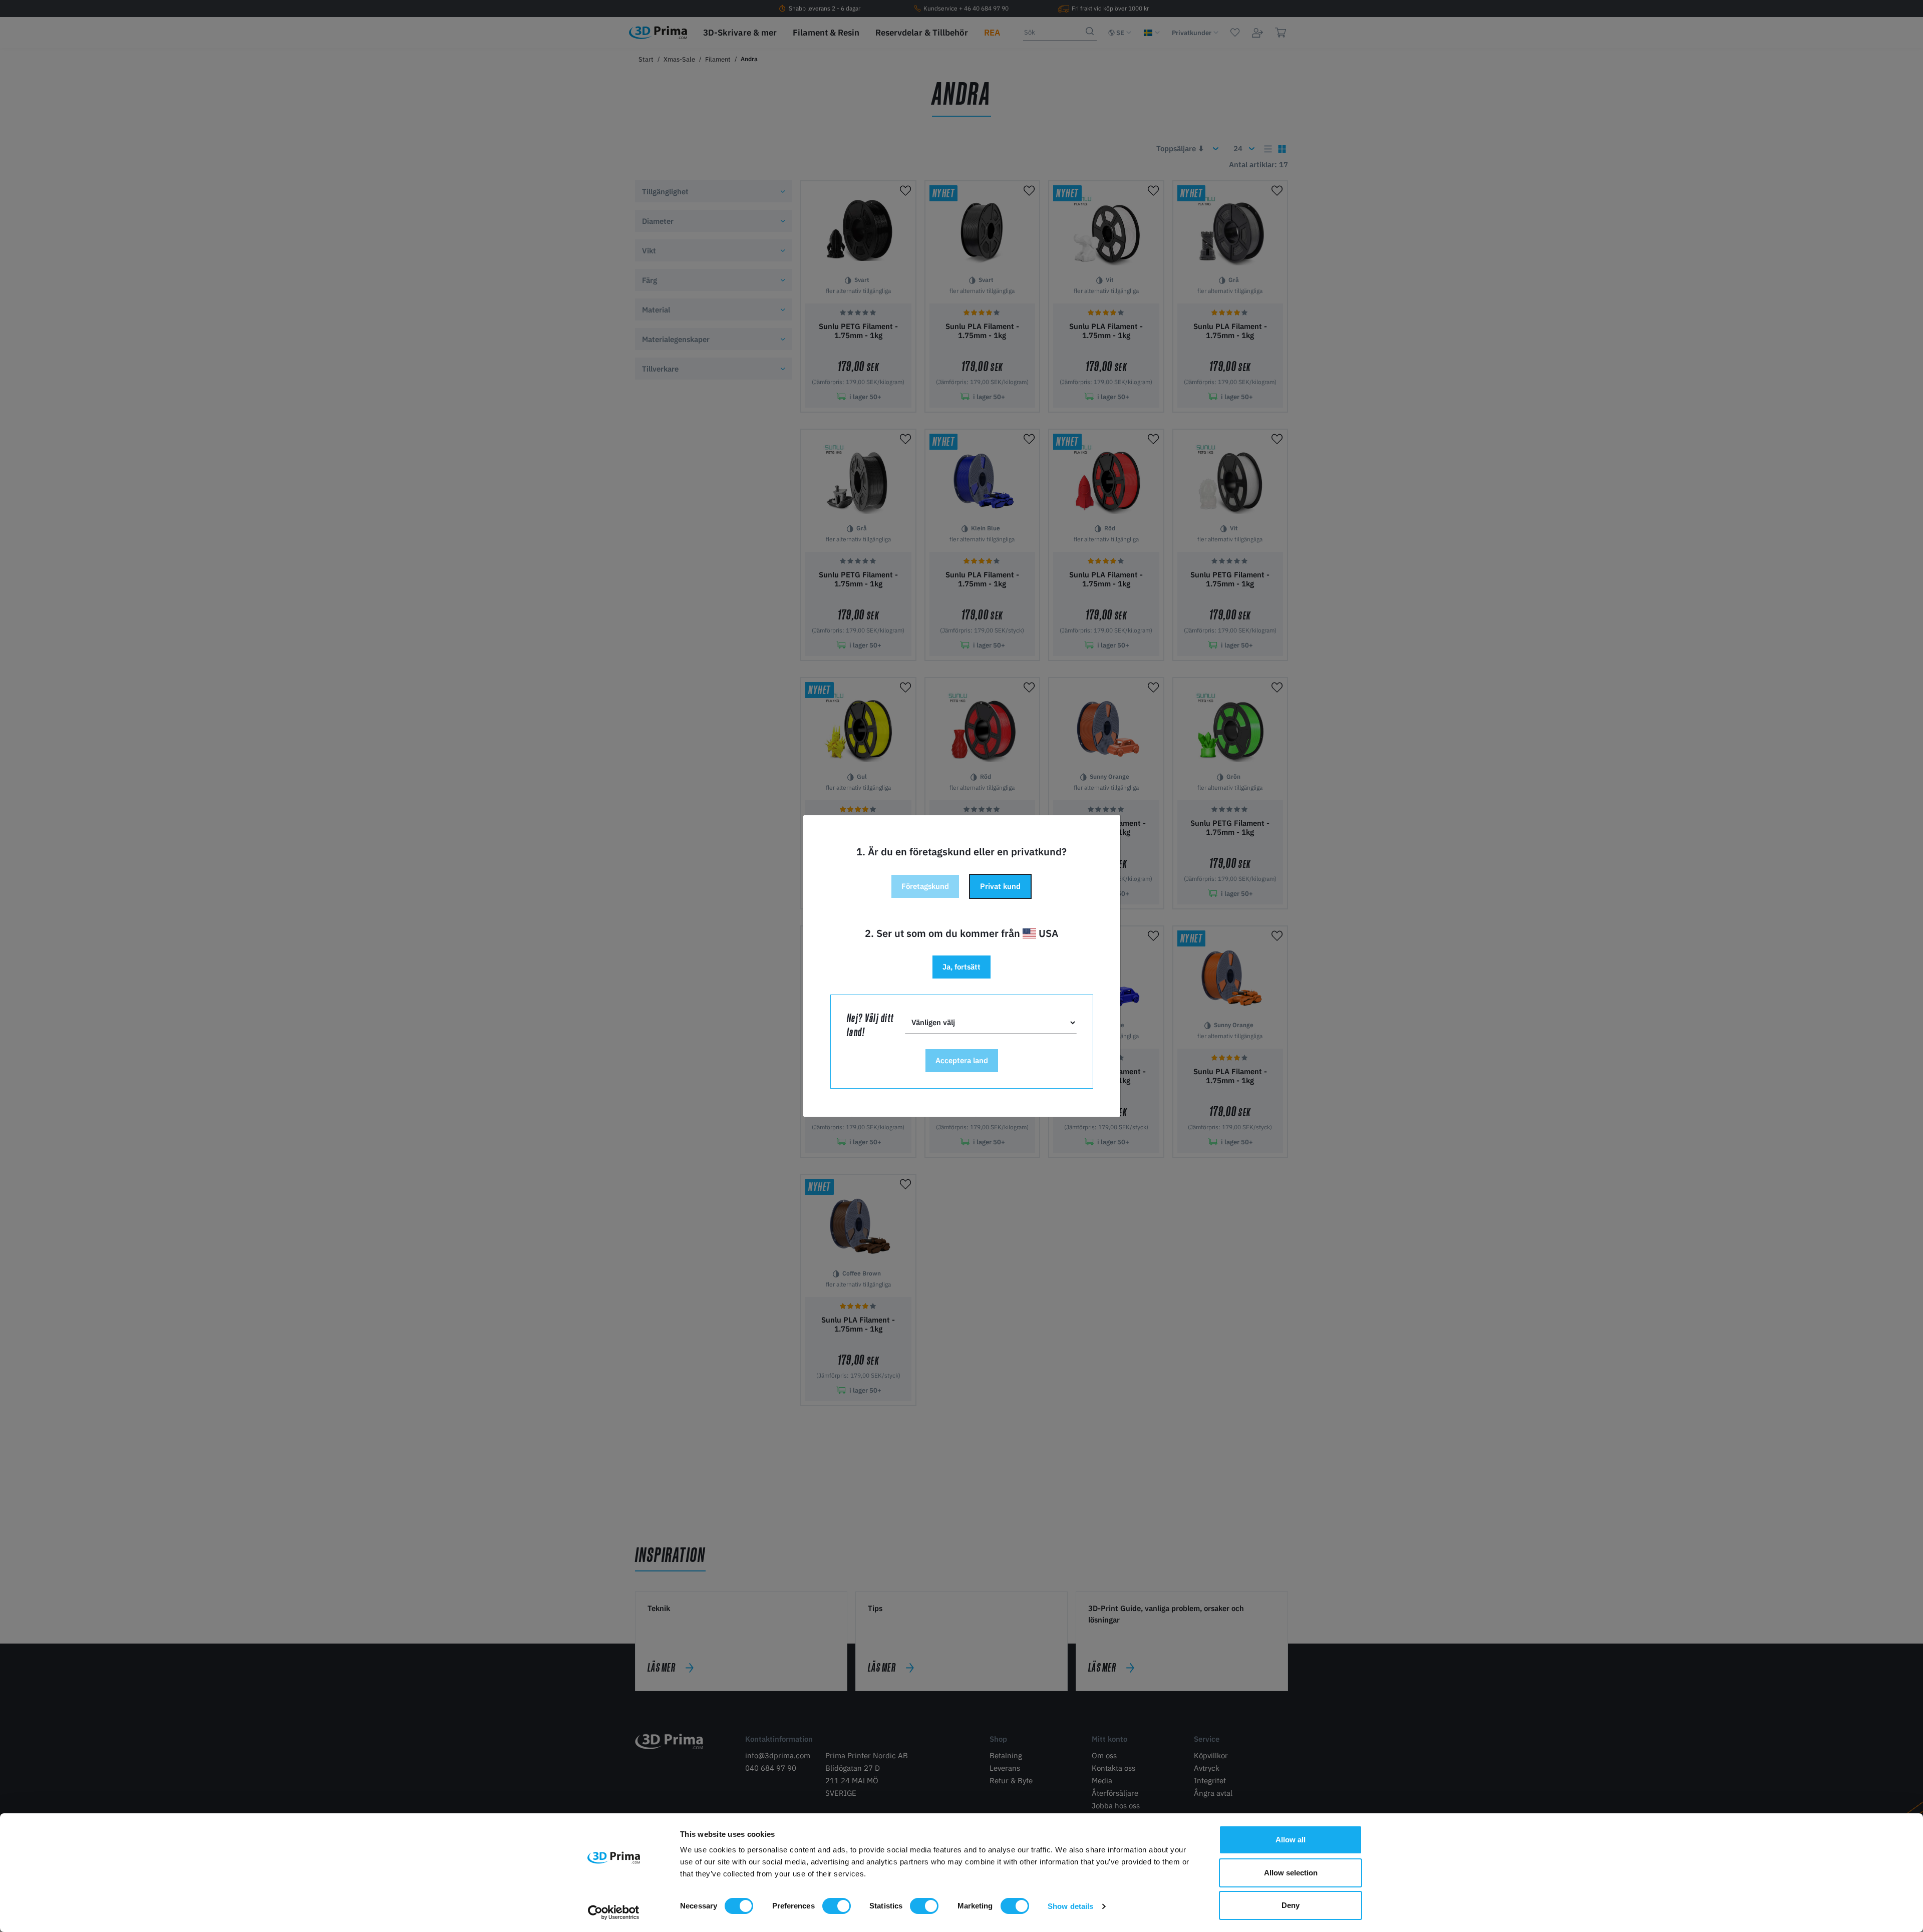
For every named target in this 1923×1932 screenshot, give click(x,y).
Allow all (1291, 1840)
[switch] (837, 1906)
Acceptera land (962, 1060)
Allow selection (1291, 1873)
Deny (1291, 1905)
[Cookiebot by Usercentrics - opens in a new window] (614, 1912)
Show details (1070, 1906)
